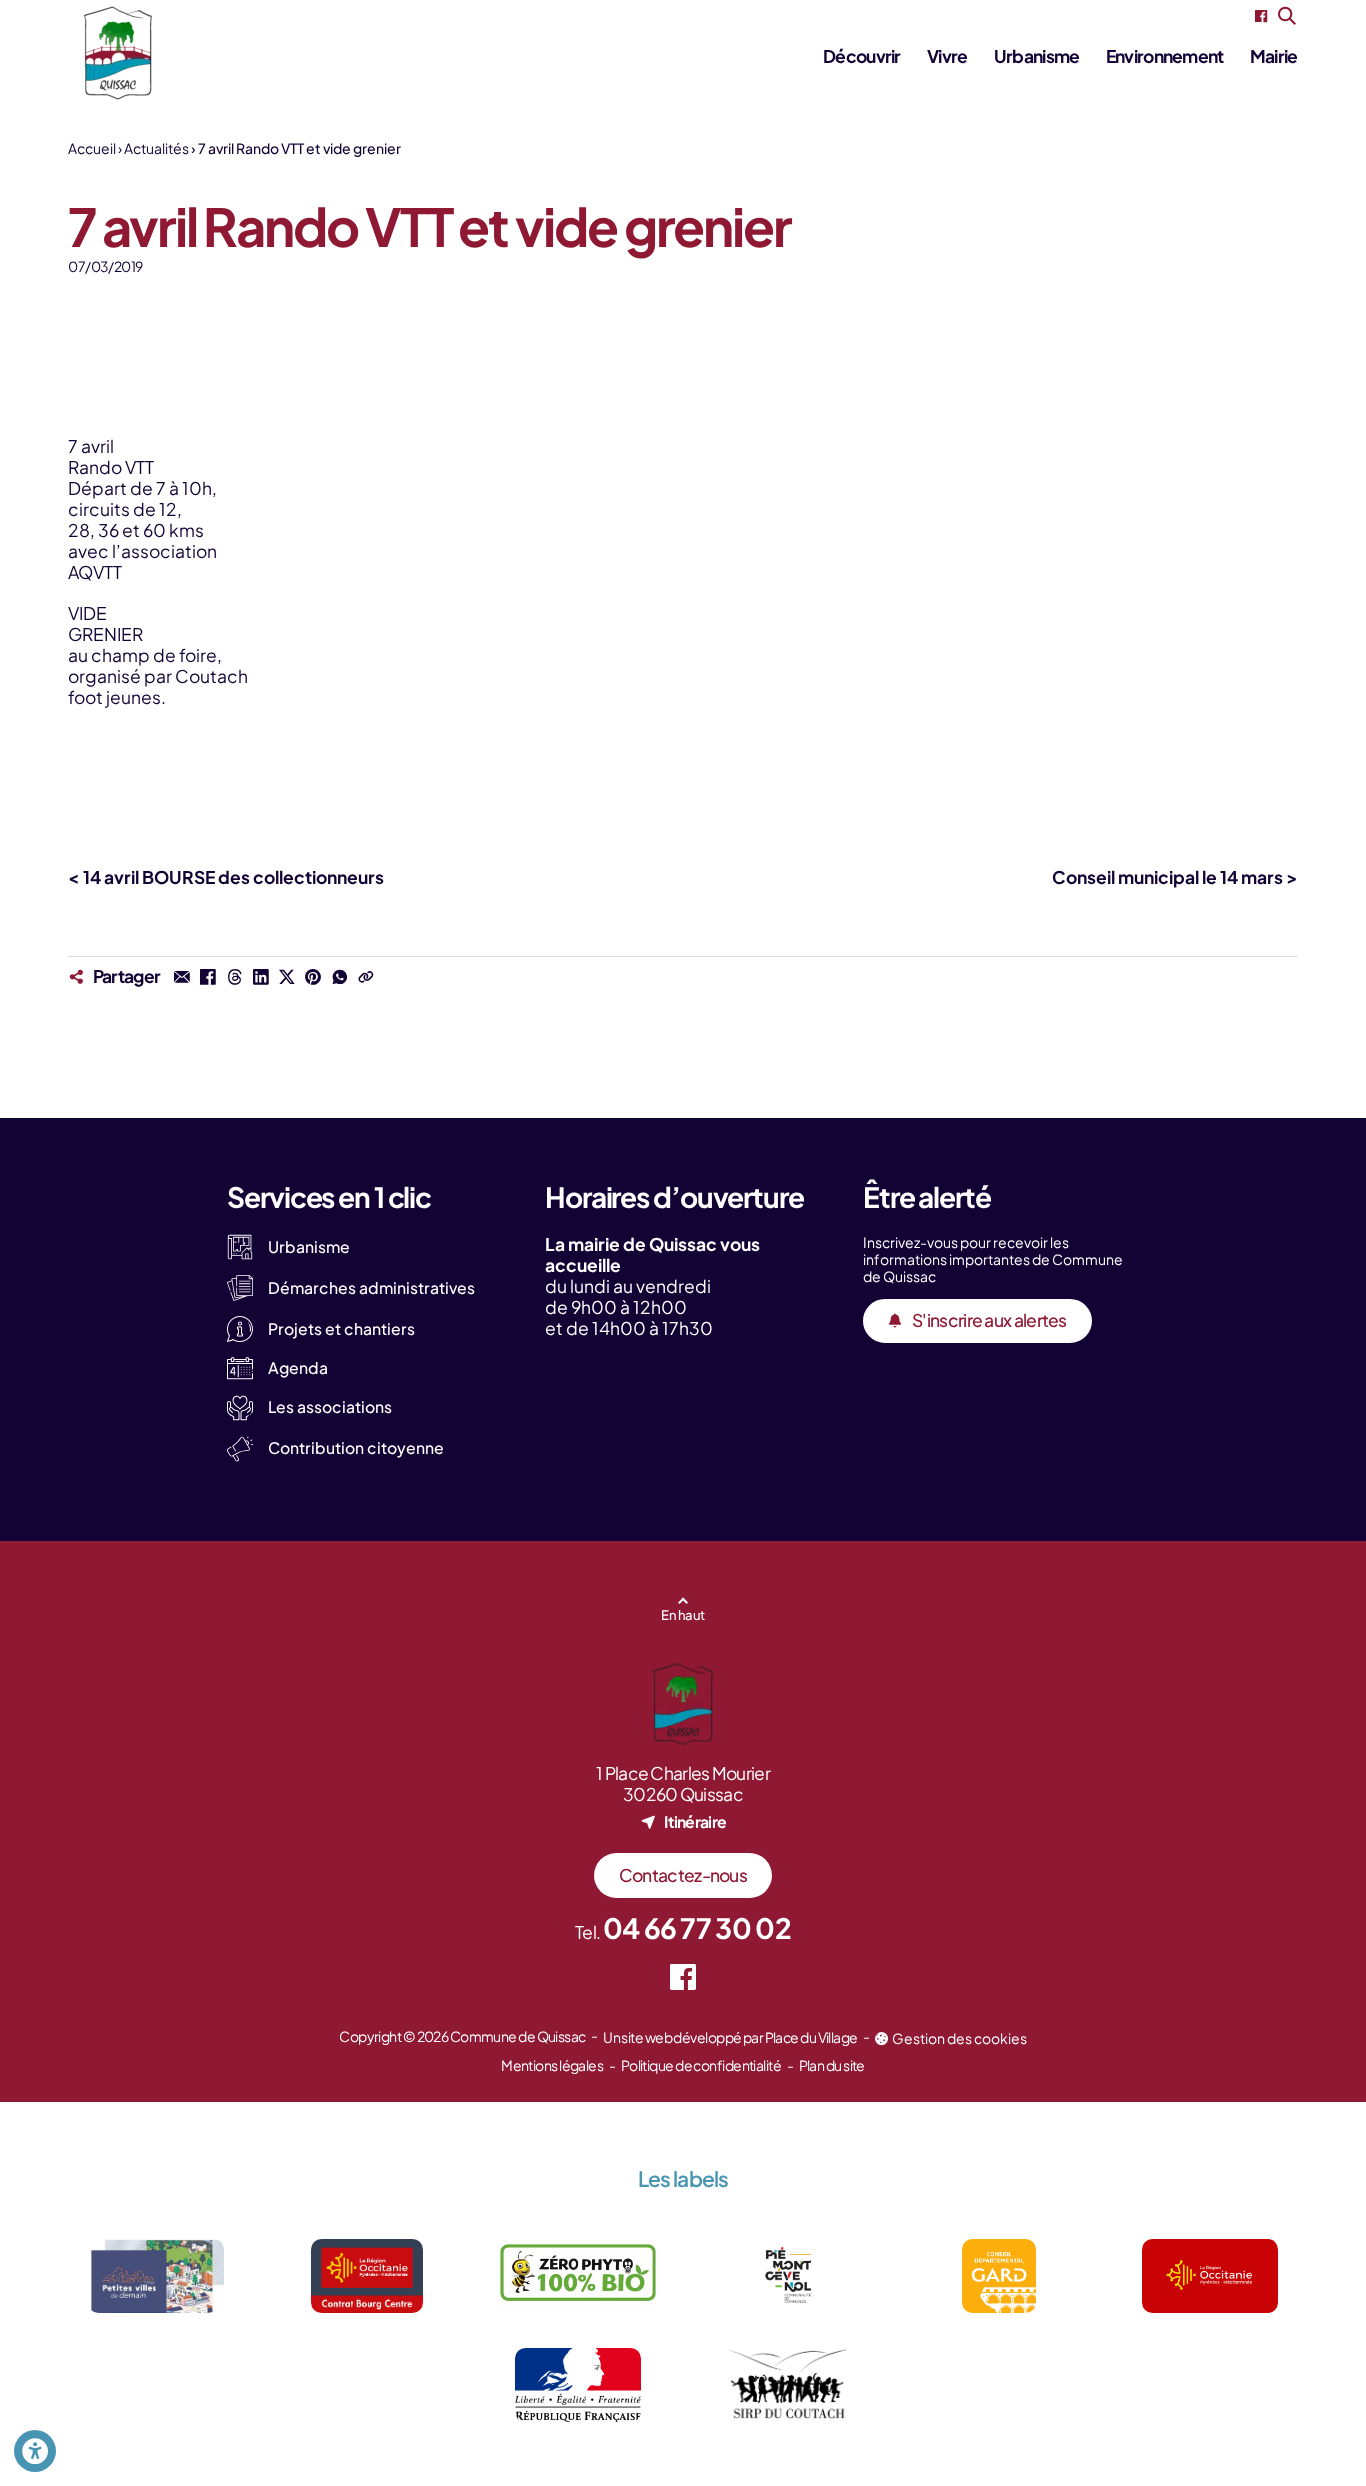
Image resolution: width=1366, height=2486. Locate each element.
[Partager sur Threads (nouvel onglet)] (234, 977)
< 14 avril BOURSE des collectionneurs (226, 877)
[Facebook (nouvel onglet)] (1261, 16)
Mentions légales (552, 2065)
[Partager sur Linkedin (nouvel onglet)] (261, 977)
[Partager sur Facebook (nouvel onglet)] (208, 977)
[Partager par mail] (182, 977)
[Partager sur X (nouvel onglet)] (287, 977)
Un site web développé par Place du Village (730, 2037)
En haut (682, 1614)
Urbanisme (1037, 56)
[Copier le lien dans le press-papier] (366, 977)
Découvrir (862, 56)
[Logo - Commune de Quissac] (118, 53)
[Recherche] (1287, 16)
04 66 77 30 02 (697, 1927)
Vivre (947, 56)
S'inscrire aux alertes (989, 1320)
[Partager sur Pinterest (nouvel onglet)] (313, 977)
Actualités (156, 148)
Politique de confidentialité (701, 2065)
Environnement (1165, 56)
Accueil (92, 148)
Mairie (1274, 56)
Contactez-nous (683, 1875)
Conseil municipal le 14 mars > (1175, 877)
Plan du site (832, 2065)
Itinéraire (695, 1821)
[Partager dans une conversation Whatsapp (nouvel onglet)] (339, 977)
